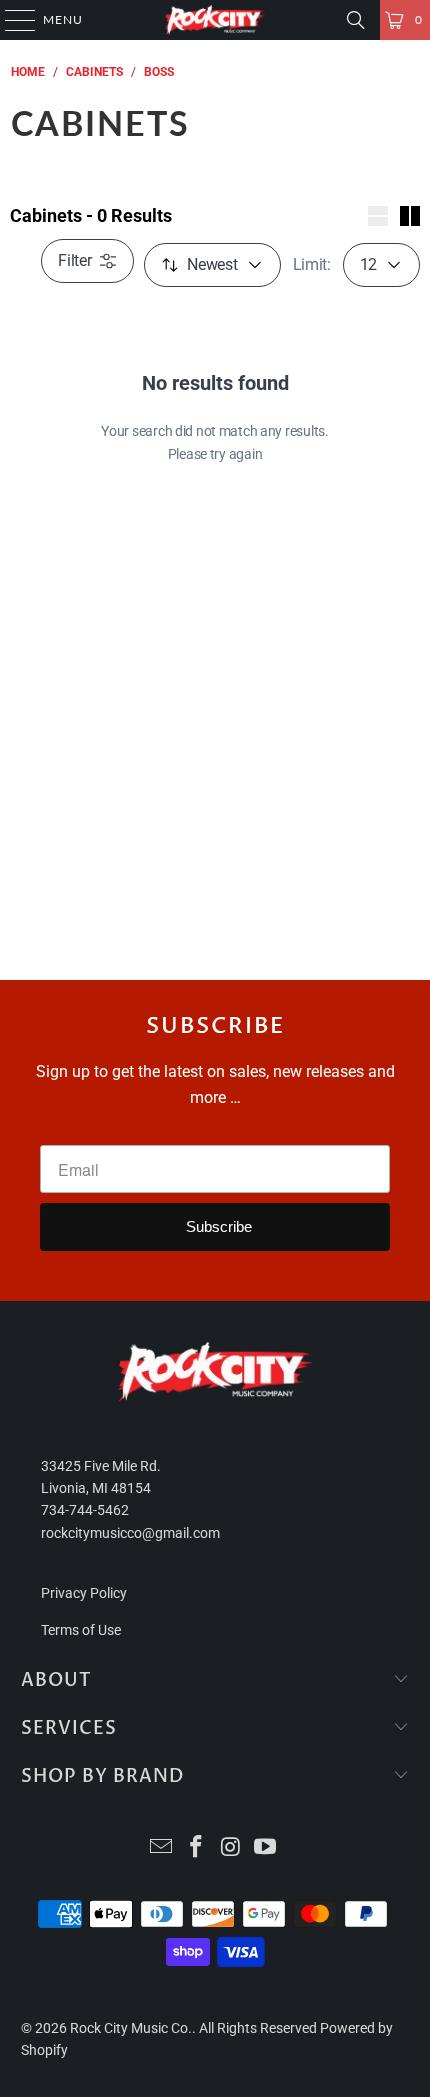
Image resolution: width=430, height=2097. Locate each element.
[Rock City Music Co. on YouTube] (266, 1848)
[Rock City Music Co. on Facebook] (197, 1848)
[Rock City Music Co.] (215, 20)
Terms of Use (81, 1630)
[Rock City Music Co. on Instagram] (232, 1848)
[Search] (356, 20)
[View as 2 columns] (410, 216)
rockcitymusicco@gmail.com (130, 1533)
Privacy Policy (84, 1593)
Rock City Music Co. (131, 2028)
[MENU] (10, 20)
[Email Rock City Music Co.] (162, 1848)
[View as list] (378, 216)
